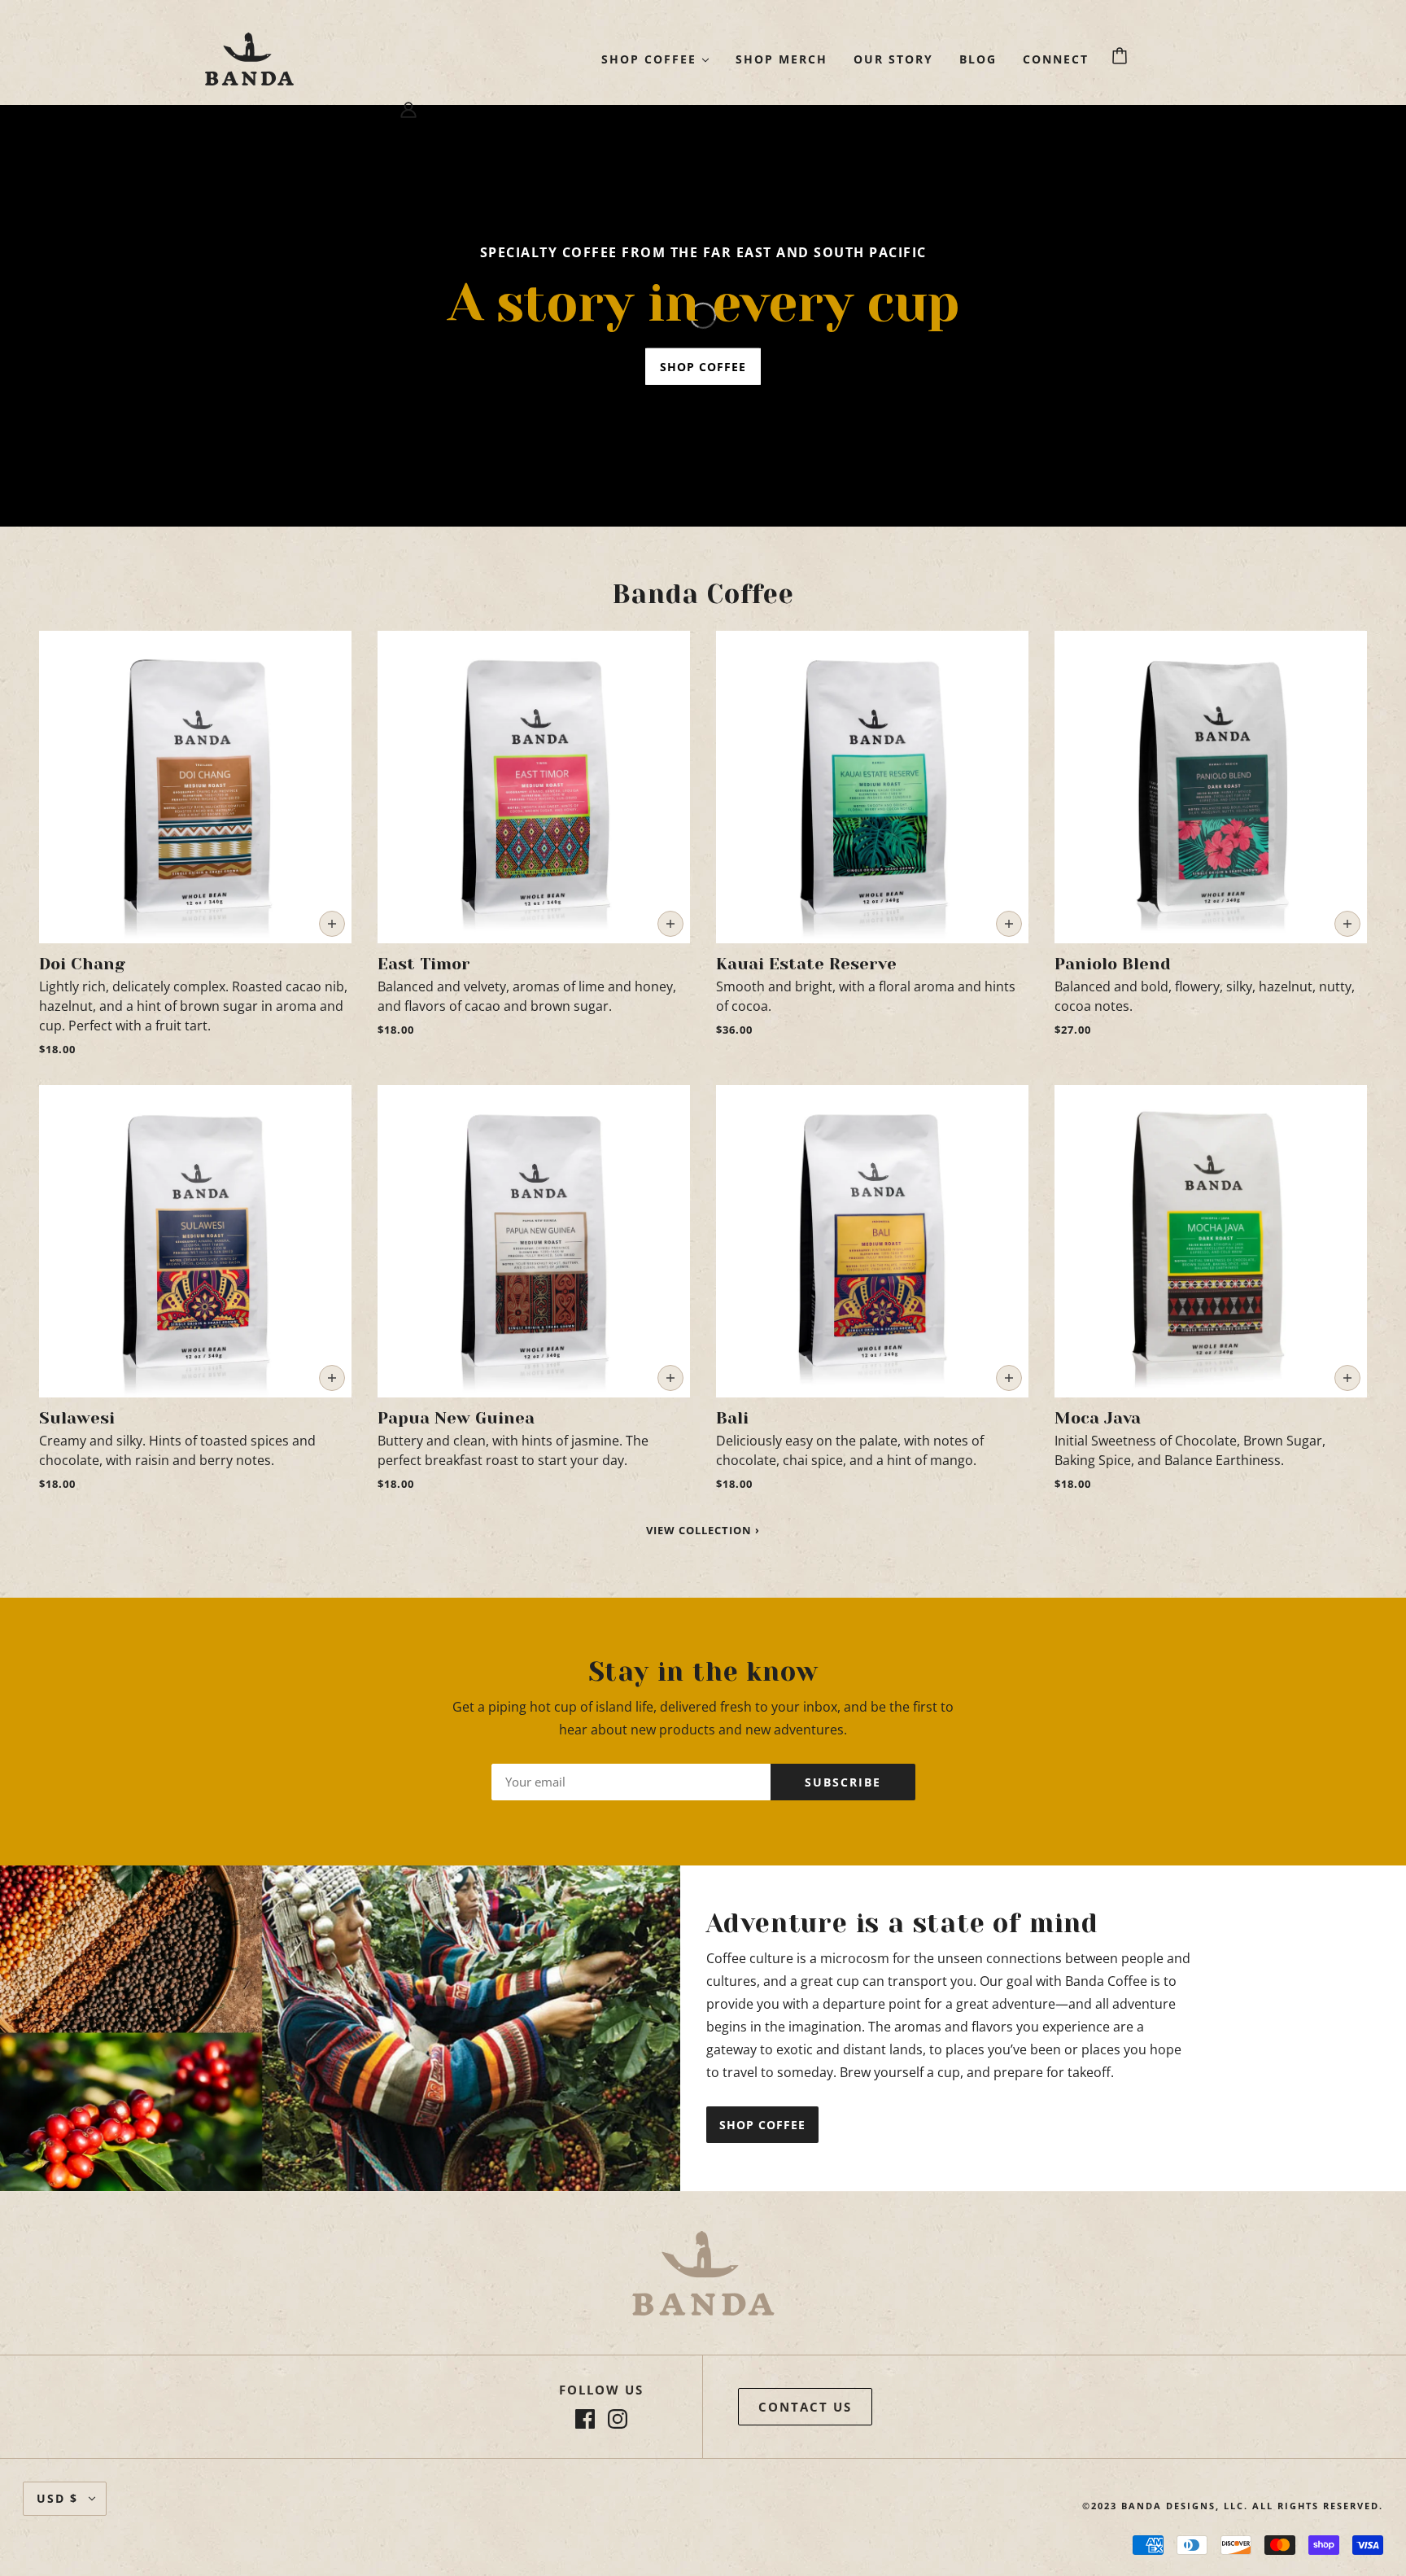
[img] (585, 2419)
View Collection (701, 1531)
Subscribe (843, 1782)
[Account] (408, 108)
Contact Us (805, 2407)
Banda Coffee (703, 595)
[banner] (249, 57)
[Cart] (1122, 56)
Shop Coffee (762, 2125)
